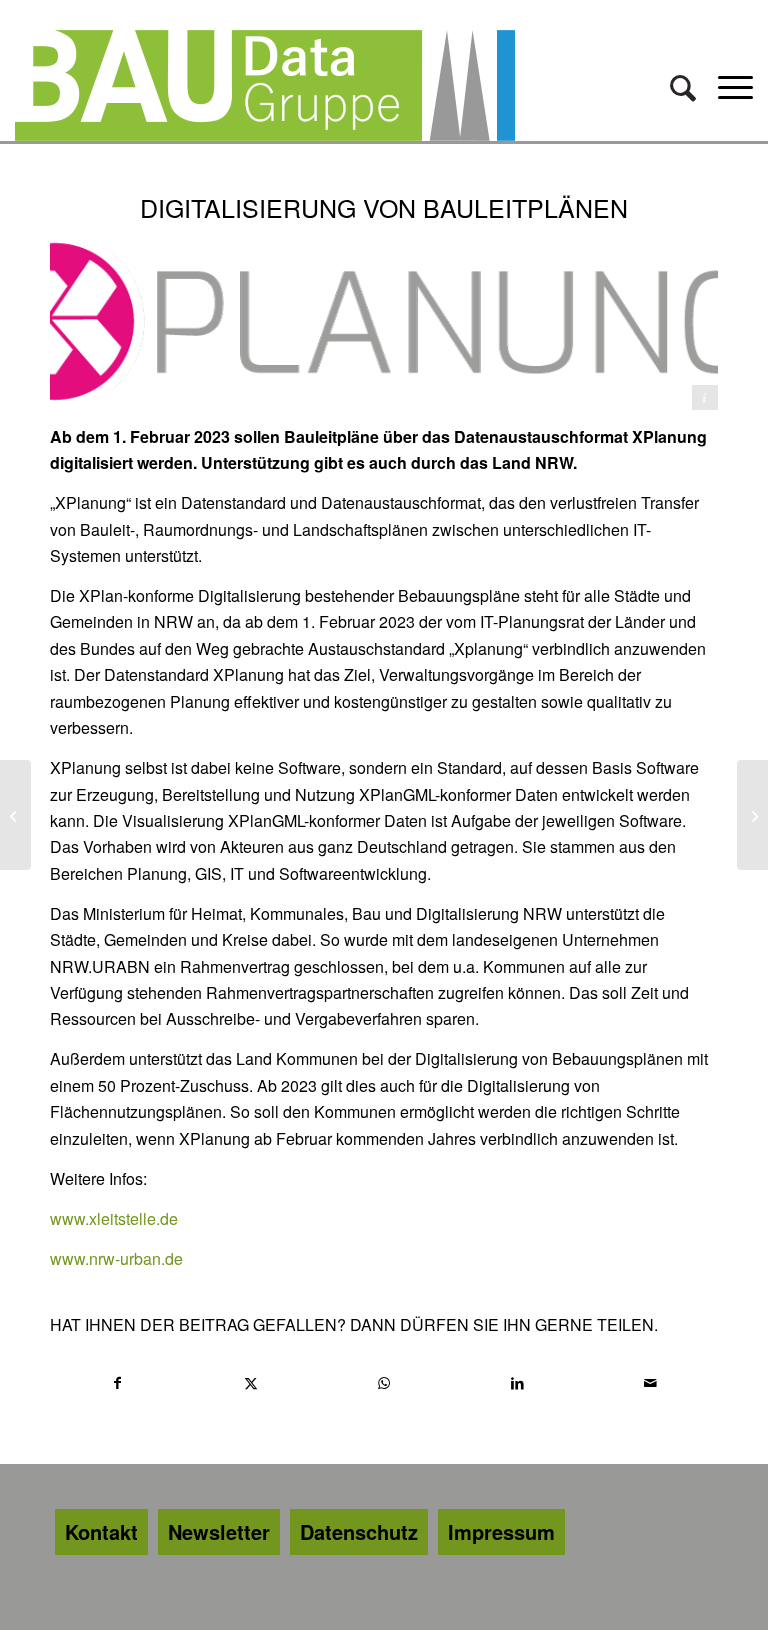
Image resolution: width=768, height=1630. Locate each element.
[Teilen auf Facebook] (117, 1382)
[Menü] (730, 85)
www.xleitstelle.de (116, 1218)
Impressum (501, 1531)
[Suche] (684, 85)
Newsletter (219, 1531)
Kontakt (101, 1531)
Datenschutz (359, 1531)
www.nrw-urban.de (116, 1258)
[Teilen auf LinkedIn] (518, 1382)
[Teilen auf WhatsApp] (384, 1382)
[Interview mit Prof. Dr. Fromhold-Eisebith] (752, 815)
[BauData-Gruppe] (265, 85)
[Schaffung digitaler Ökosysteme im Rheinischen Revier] (15, 815)
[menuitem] (684, 85)
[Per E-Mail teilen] (651, 1382)
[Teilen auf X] (251, 1382)
